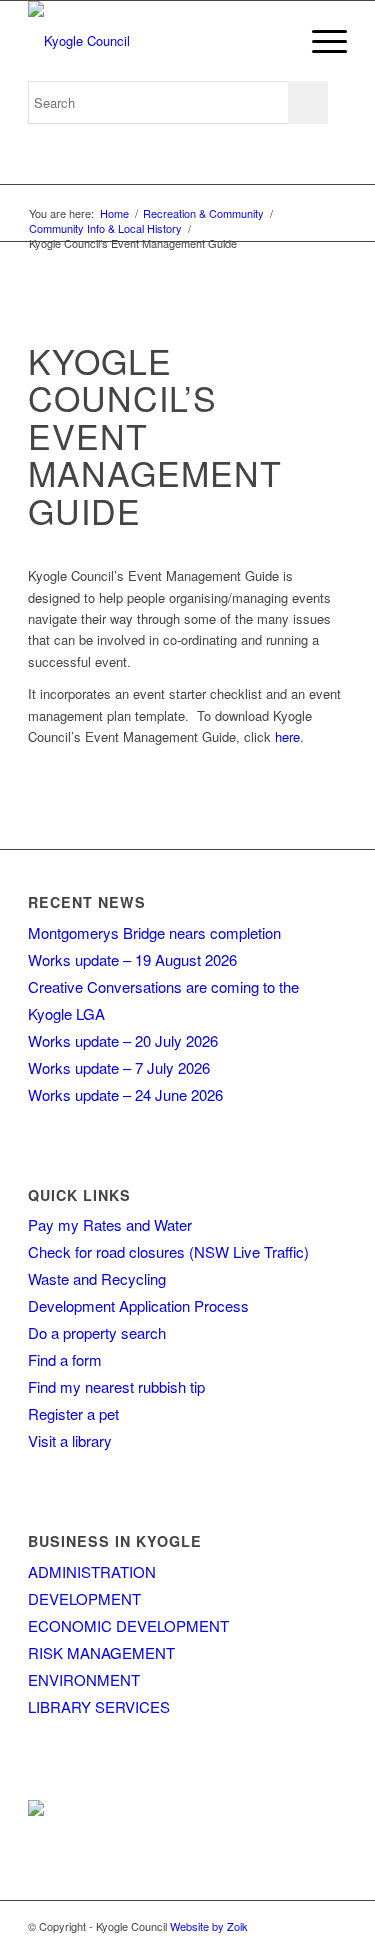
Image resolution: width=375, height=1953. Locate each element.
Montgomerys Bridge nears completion (154, 932)
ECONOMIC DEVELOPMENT (128, 1625)
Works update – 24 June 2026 (125, 1094)
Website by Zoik (209, 1926)
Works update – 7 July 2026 (119, 1067)
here (287, 736)
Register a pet (73, 1413)
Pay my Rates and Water (110, 1224)
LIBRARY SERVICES (99, 1706)
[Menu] (319, 41)
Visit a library (70, 1440)
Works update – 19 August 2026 (132, 959)
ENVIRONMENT (84, 1679)
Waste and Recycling (97, 1278)
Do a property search (97, 1332)
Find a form (65, 1359)
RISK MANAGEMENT (101, 1652)
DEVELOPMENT (84, 1598)
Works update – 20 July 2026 (123, 1040)
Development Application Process (138, 1305)
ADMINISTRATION (92, 1571)
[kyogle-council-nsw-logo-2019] (155, 41)
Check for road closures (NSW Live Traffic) (168, 1251)
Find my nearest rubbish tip (116, 1386)
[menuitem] (319, 41)
